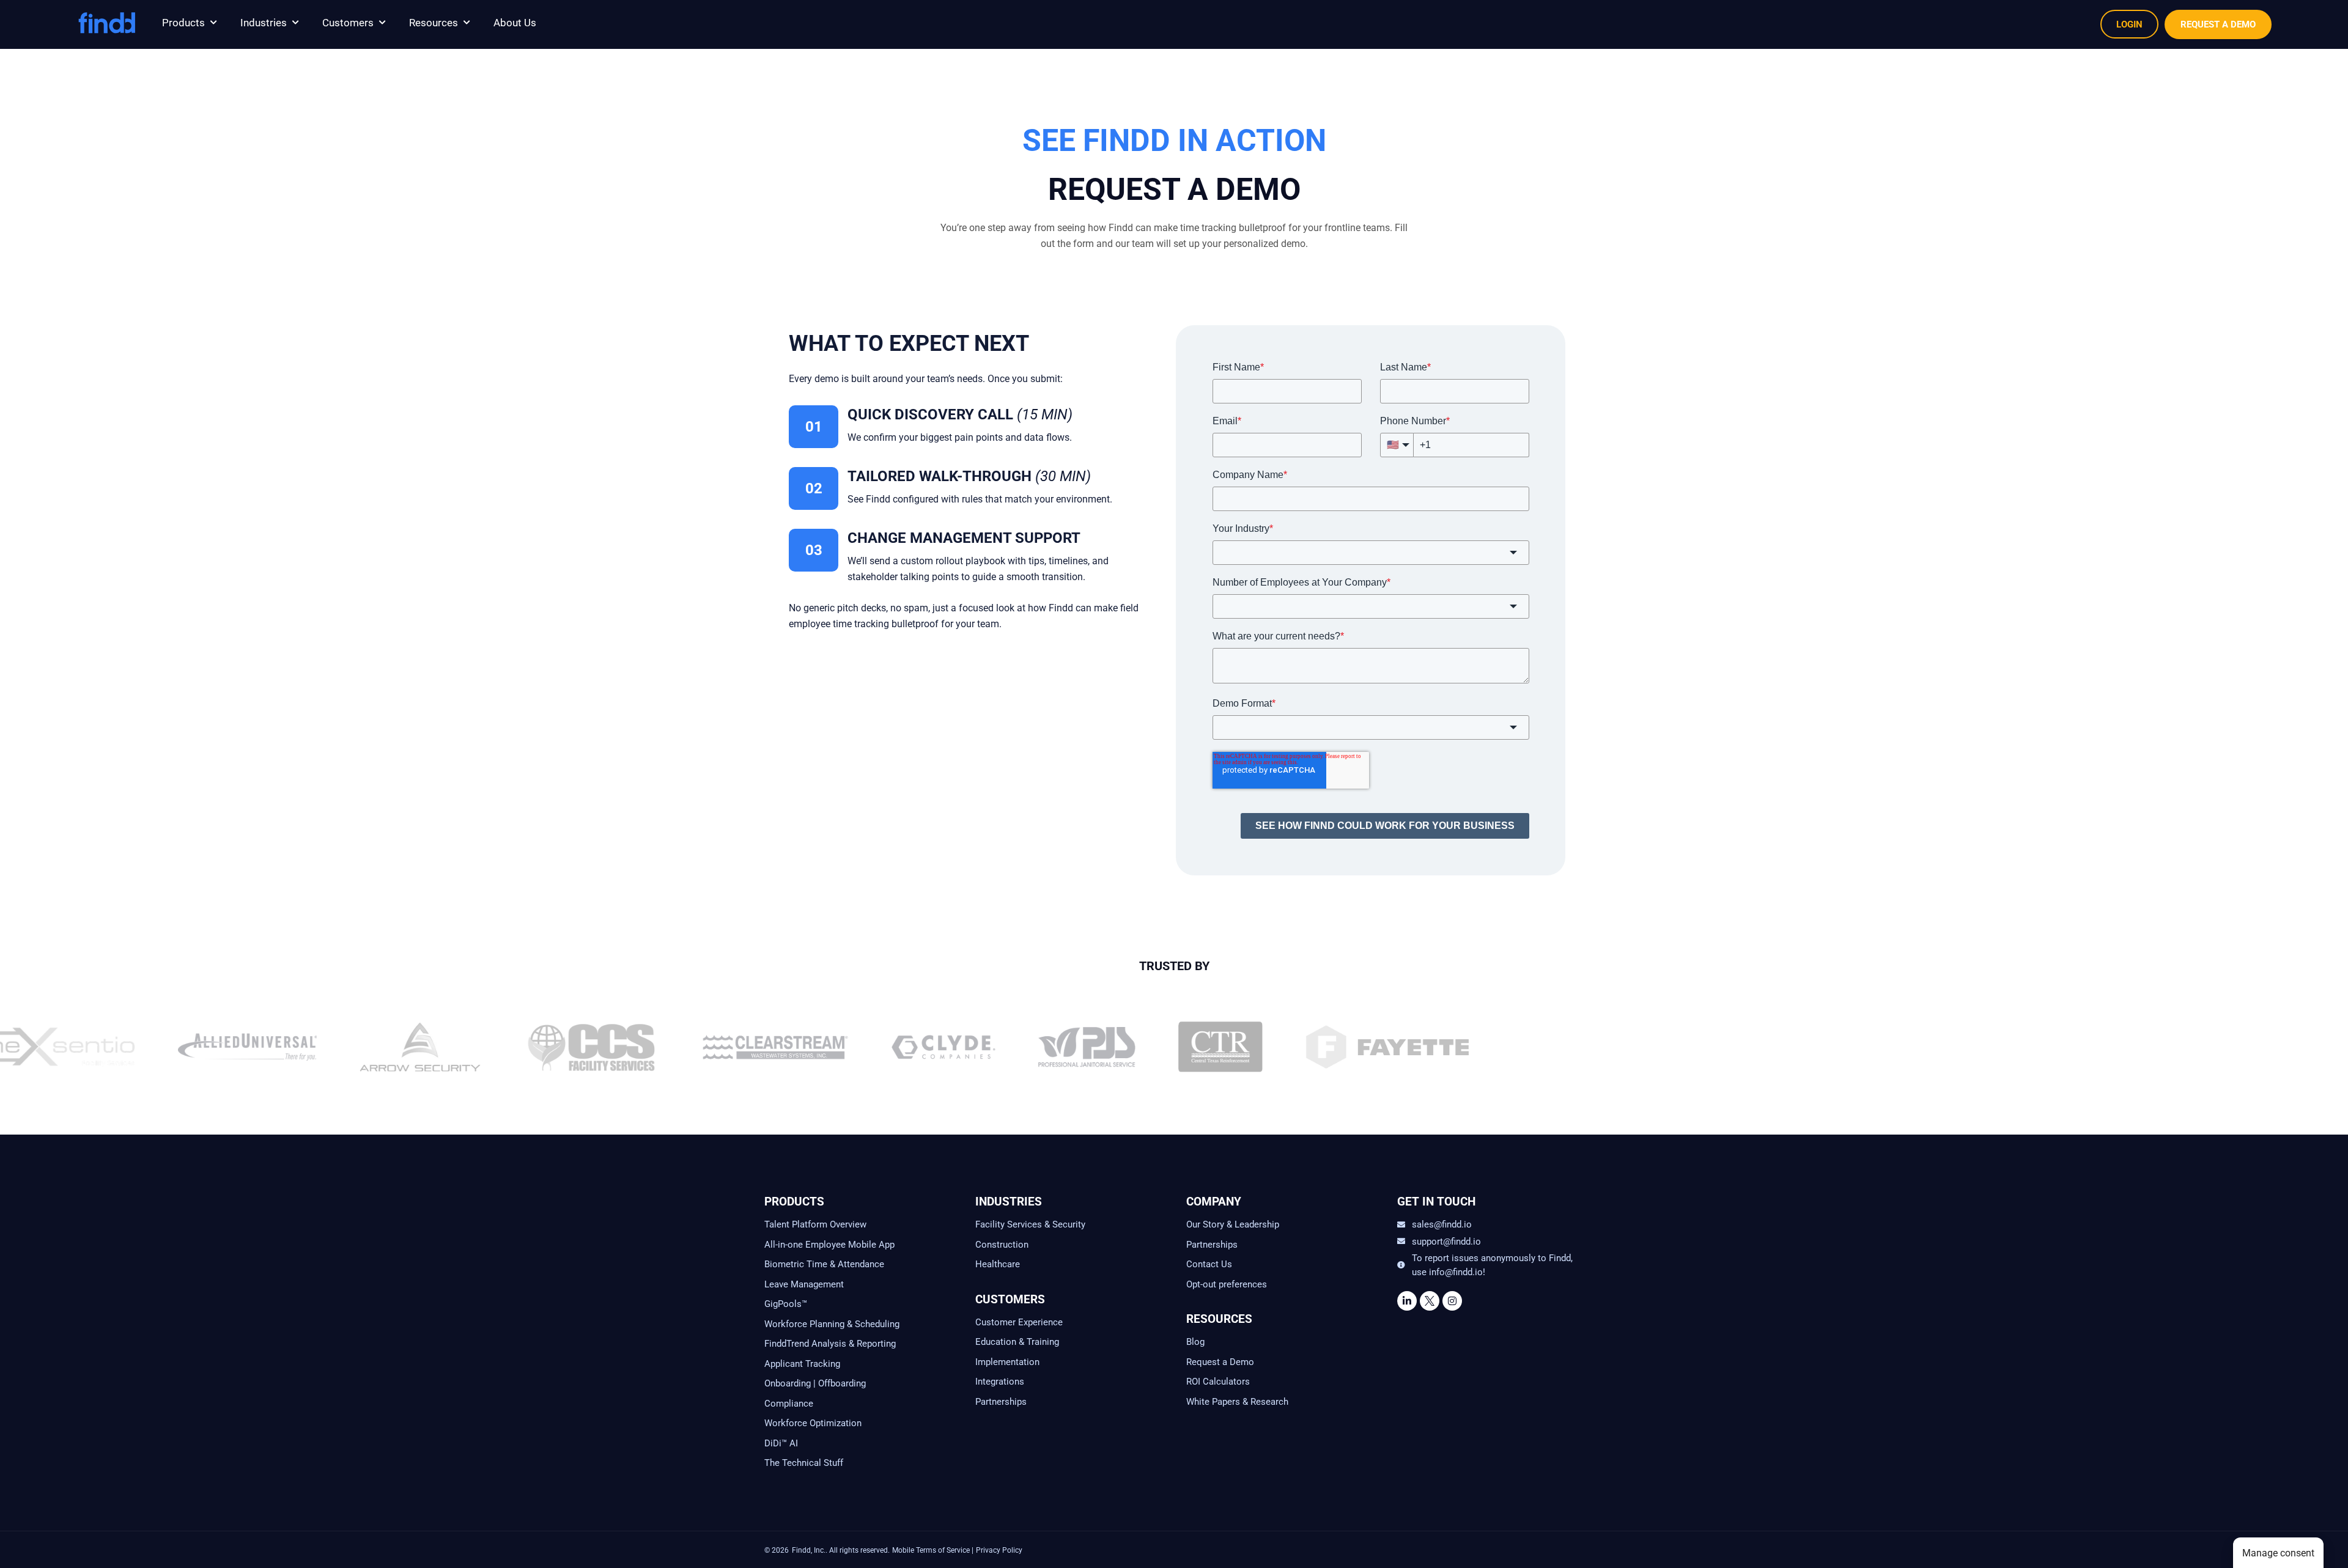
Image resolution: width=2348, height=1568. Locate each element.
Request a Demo (1220, 1362)
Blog (1195, 1342)
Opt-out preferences (1227, 1284)
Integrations (1000, 1382)
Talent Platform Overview (815, 1224)
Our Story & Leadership (1233, 1224)
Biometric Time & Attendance (824, 1264)
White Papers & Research (1237, 1402)
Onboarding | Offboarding (815, 1383)
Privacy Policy (999, 1550)
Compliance (789, 1404)
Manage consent (2278, 1553)
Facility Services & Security (1030, 1224)
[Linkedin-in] (1407, 1301)
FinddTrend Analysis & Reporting (831, 1344)
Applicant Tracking (802, 1364)
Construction (1002, 1245)
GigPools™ (786, 1304)
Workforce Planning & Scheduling (832, 1324)
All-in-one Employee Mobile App (829, 1245)
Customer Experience (1019, 1322)
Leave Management (804, 1284)
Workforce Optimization (813, 1423)
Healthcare (998, 1264)
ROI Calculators (1218, 1382)
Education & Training (1017, 1342)
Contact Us (1209, 1264)
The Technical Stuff (804, 1463)
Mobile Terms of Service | (933, 1550)
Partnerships (1001, 1402)
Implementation (1007, 1362)
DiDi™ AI (781, 1443)
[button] (190, 23)
